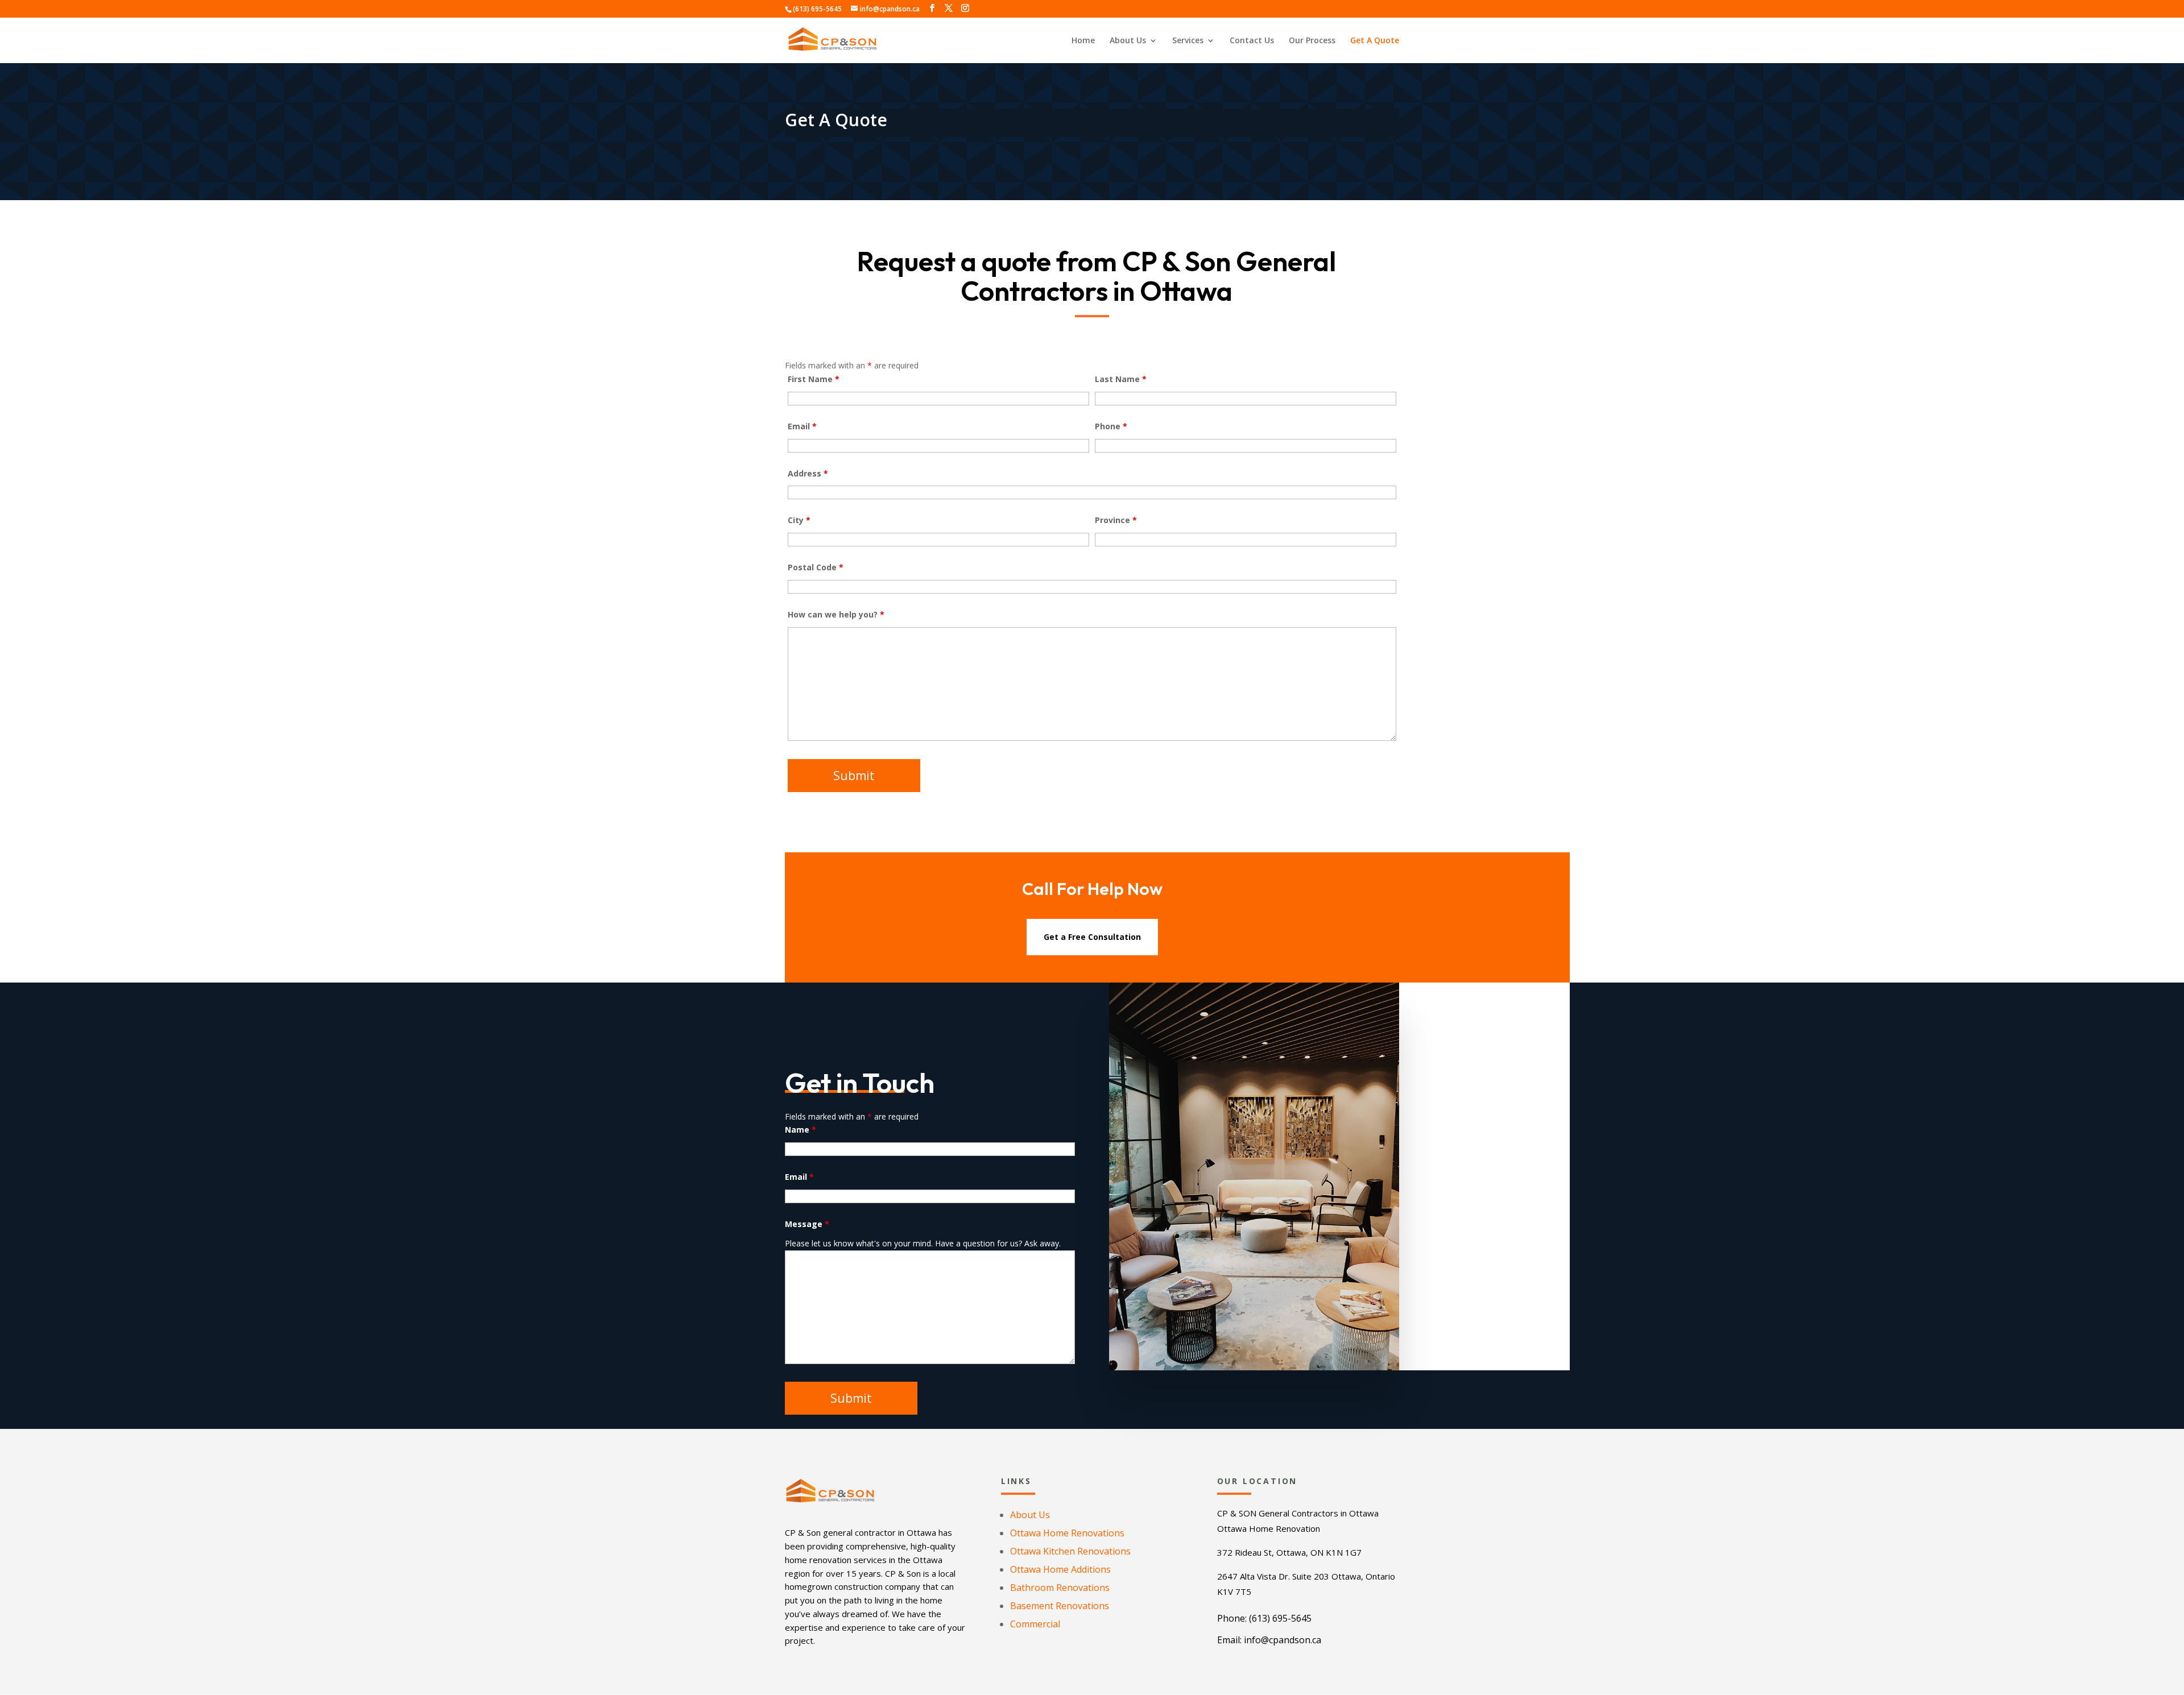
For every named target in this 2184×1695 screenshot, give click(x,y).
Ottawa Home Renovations (1067, 1533)
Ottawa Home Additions (1060, 1569)
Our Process (1312, 41)
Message (807, 1224)
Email (802, 426)
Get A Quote (1375, 41)
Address (808, 473)
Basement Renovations (1060, 1606)
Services (1188, 41)
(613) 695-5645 (817, 9)
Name (801, 1130)
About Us (1128, 41)
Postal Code (816, 567)
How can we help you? (836, 614)
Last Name (1121, 379)
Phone (1111, 426)
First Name (814, 379)
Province (1116, 520)
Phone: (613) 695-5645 (1264, 1618)
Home (1083, 41)
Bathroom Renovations (1060, 1588)
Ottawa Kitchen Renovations (1070, 1551)
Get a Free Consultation (1092, 937)
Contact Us (1252, 41)
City (799, 520)
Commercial (1035, 1624)
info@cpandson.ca (1283, 1640)
